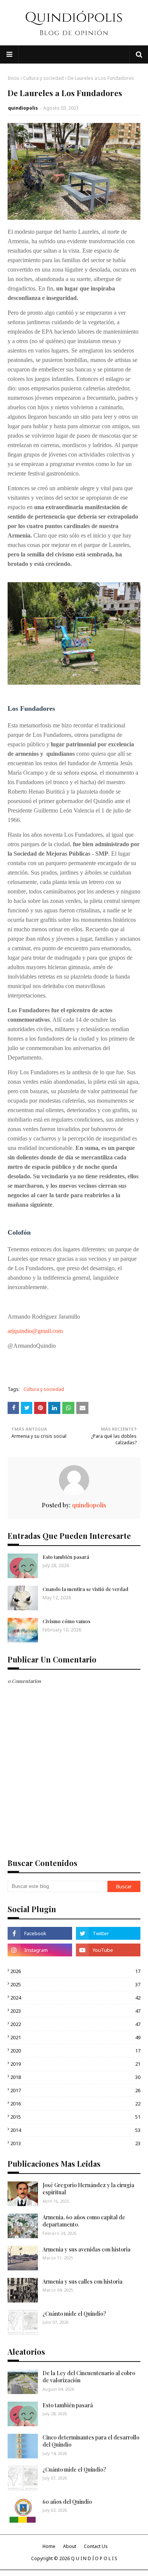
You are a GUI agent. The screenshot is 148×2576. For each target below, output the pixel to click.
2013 (75, 2143)
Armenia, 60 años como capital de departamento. (84, 2221)
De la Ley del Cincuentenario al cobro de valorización (89, 2377)
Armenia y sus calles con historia (83, 2282)
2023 (75, 2011)
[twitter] (108, 1933)
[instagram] (40, 1950)
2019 (75, 2064)
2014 (75, 2130)
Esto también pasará (66, 1557)
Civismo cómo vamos (66, 1621)
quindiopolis (23, 108)
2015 (75, 2117)
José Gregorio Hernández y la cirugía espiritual (88, 2189)
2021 (75, 2037)
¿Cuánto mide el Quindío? (74, 2314)
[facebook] (40, 1933)
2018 (75, 2077)
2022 (75, 2024)
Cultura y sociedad (43, 78)
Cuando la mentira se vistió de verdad (85, 1589)
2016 (75, 2104)
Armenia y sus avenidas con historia (87, 2249)
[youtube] (108, 1950)
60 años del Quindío (67, 2502)
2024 (75, 1998)
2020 (75, 2051)
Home (49, 2546)
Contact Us (96, 2546)
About (70, 2546)
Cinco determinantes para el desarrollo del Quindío (91, 2441)
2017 (75, 2090)
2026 (75, 1971)
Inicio (13, 78)
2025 (75, 1984)
